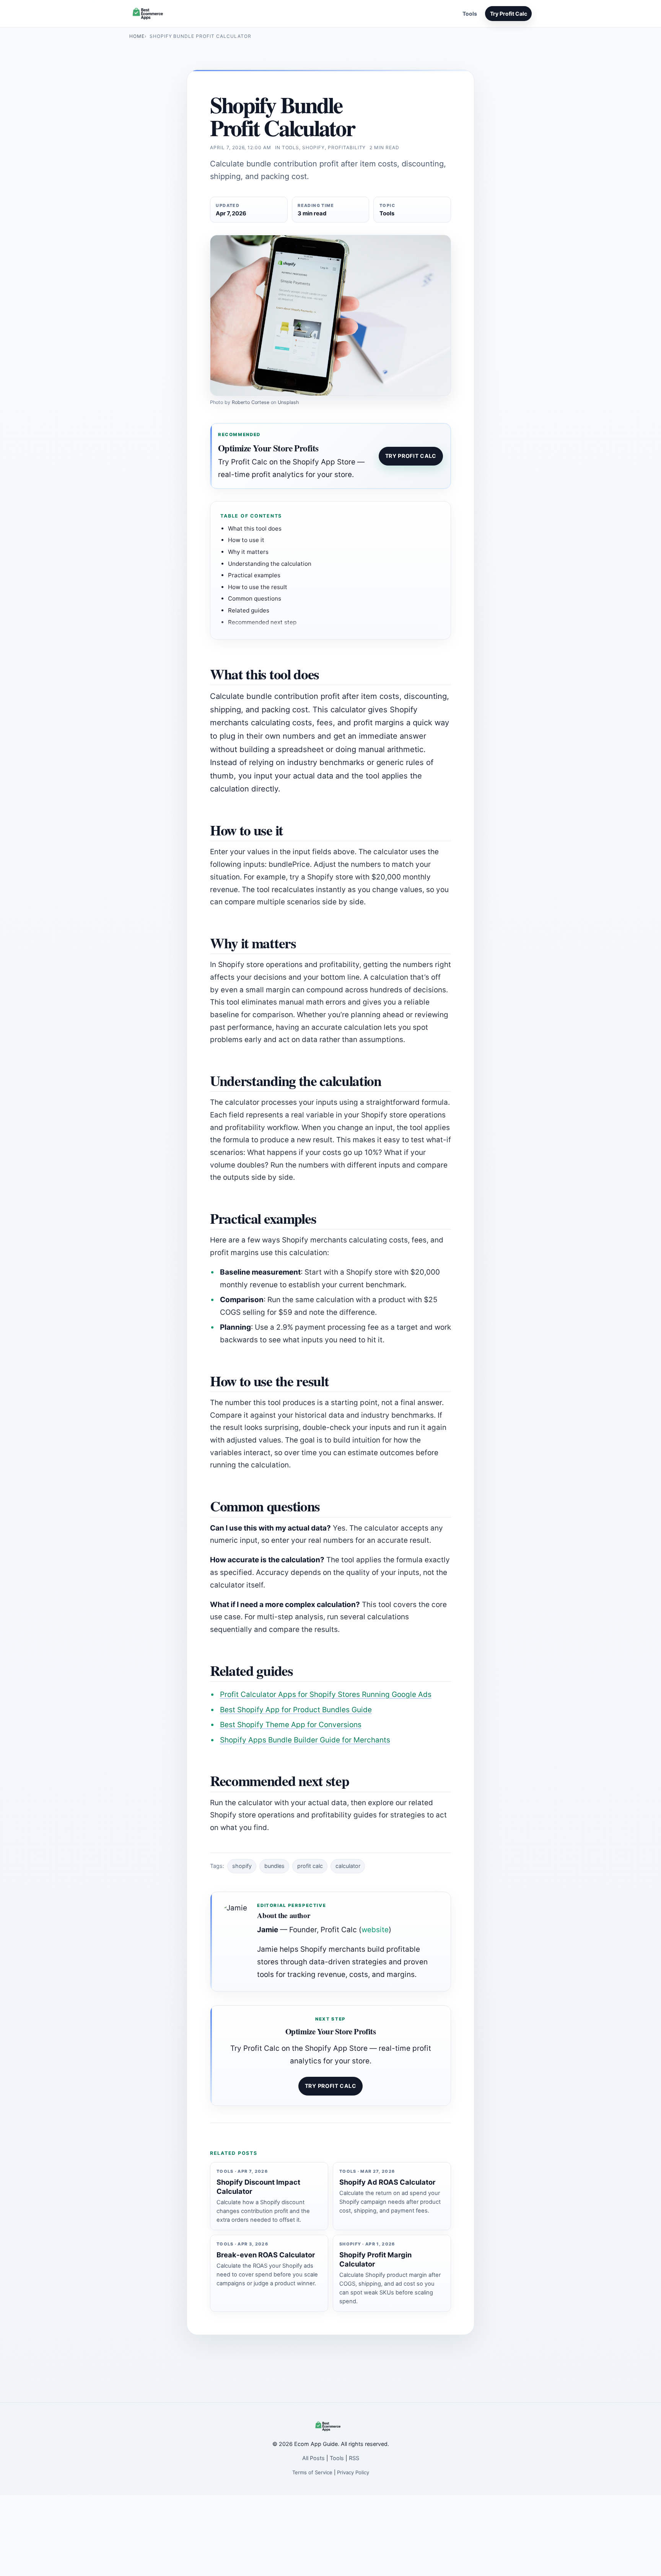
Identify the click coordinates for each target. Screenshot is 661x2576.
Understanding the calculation (270, 564)
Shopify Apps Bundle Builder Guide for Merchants (305, 1740)
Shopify (313, 147)
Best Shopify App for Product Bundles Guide (296, 1710)
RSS (354, 2458)
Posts (450, 14)
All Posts (313, 2458)
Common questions (255, 598)
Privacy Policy (353, 2472)
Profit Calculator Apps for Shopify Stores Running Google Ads (326, 1694)
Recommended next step (262, 622)
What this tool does (255, 528)
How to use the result (258, 587)
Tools (470, 14)
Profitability (347, 147)
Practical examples (254, 575)
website (375, 1930)
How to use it (246, 540)
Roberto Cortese (251, 402)
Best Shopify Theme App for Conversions (291, 1725)
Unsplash (288, 402)
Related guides (249, 610)
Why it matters (248, 552)
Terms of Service (312, 2472)
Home (137, 36)
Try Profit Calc (509, 14)
